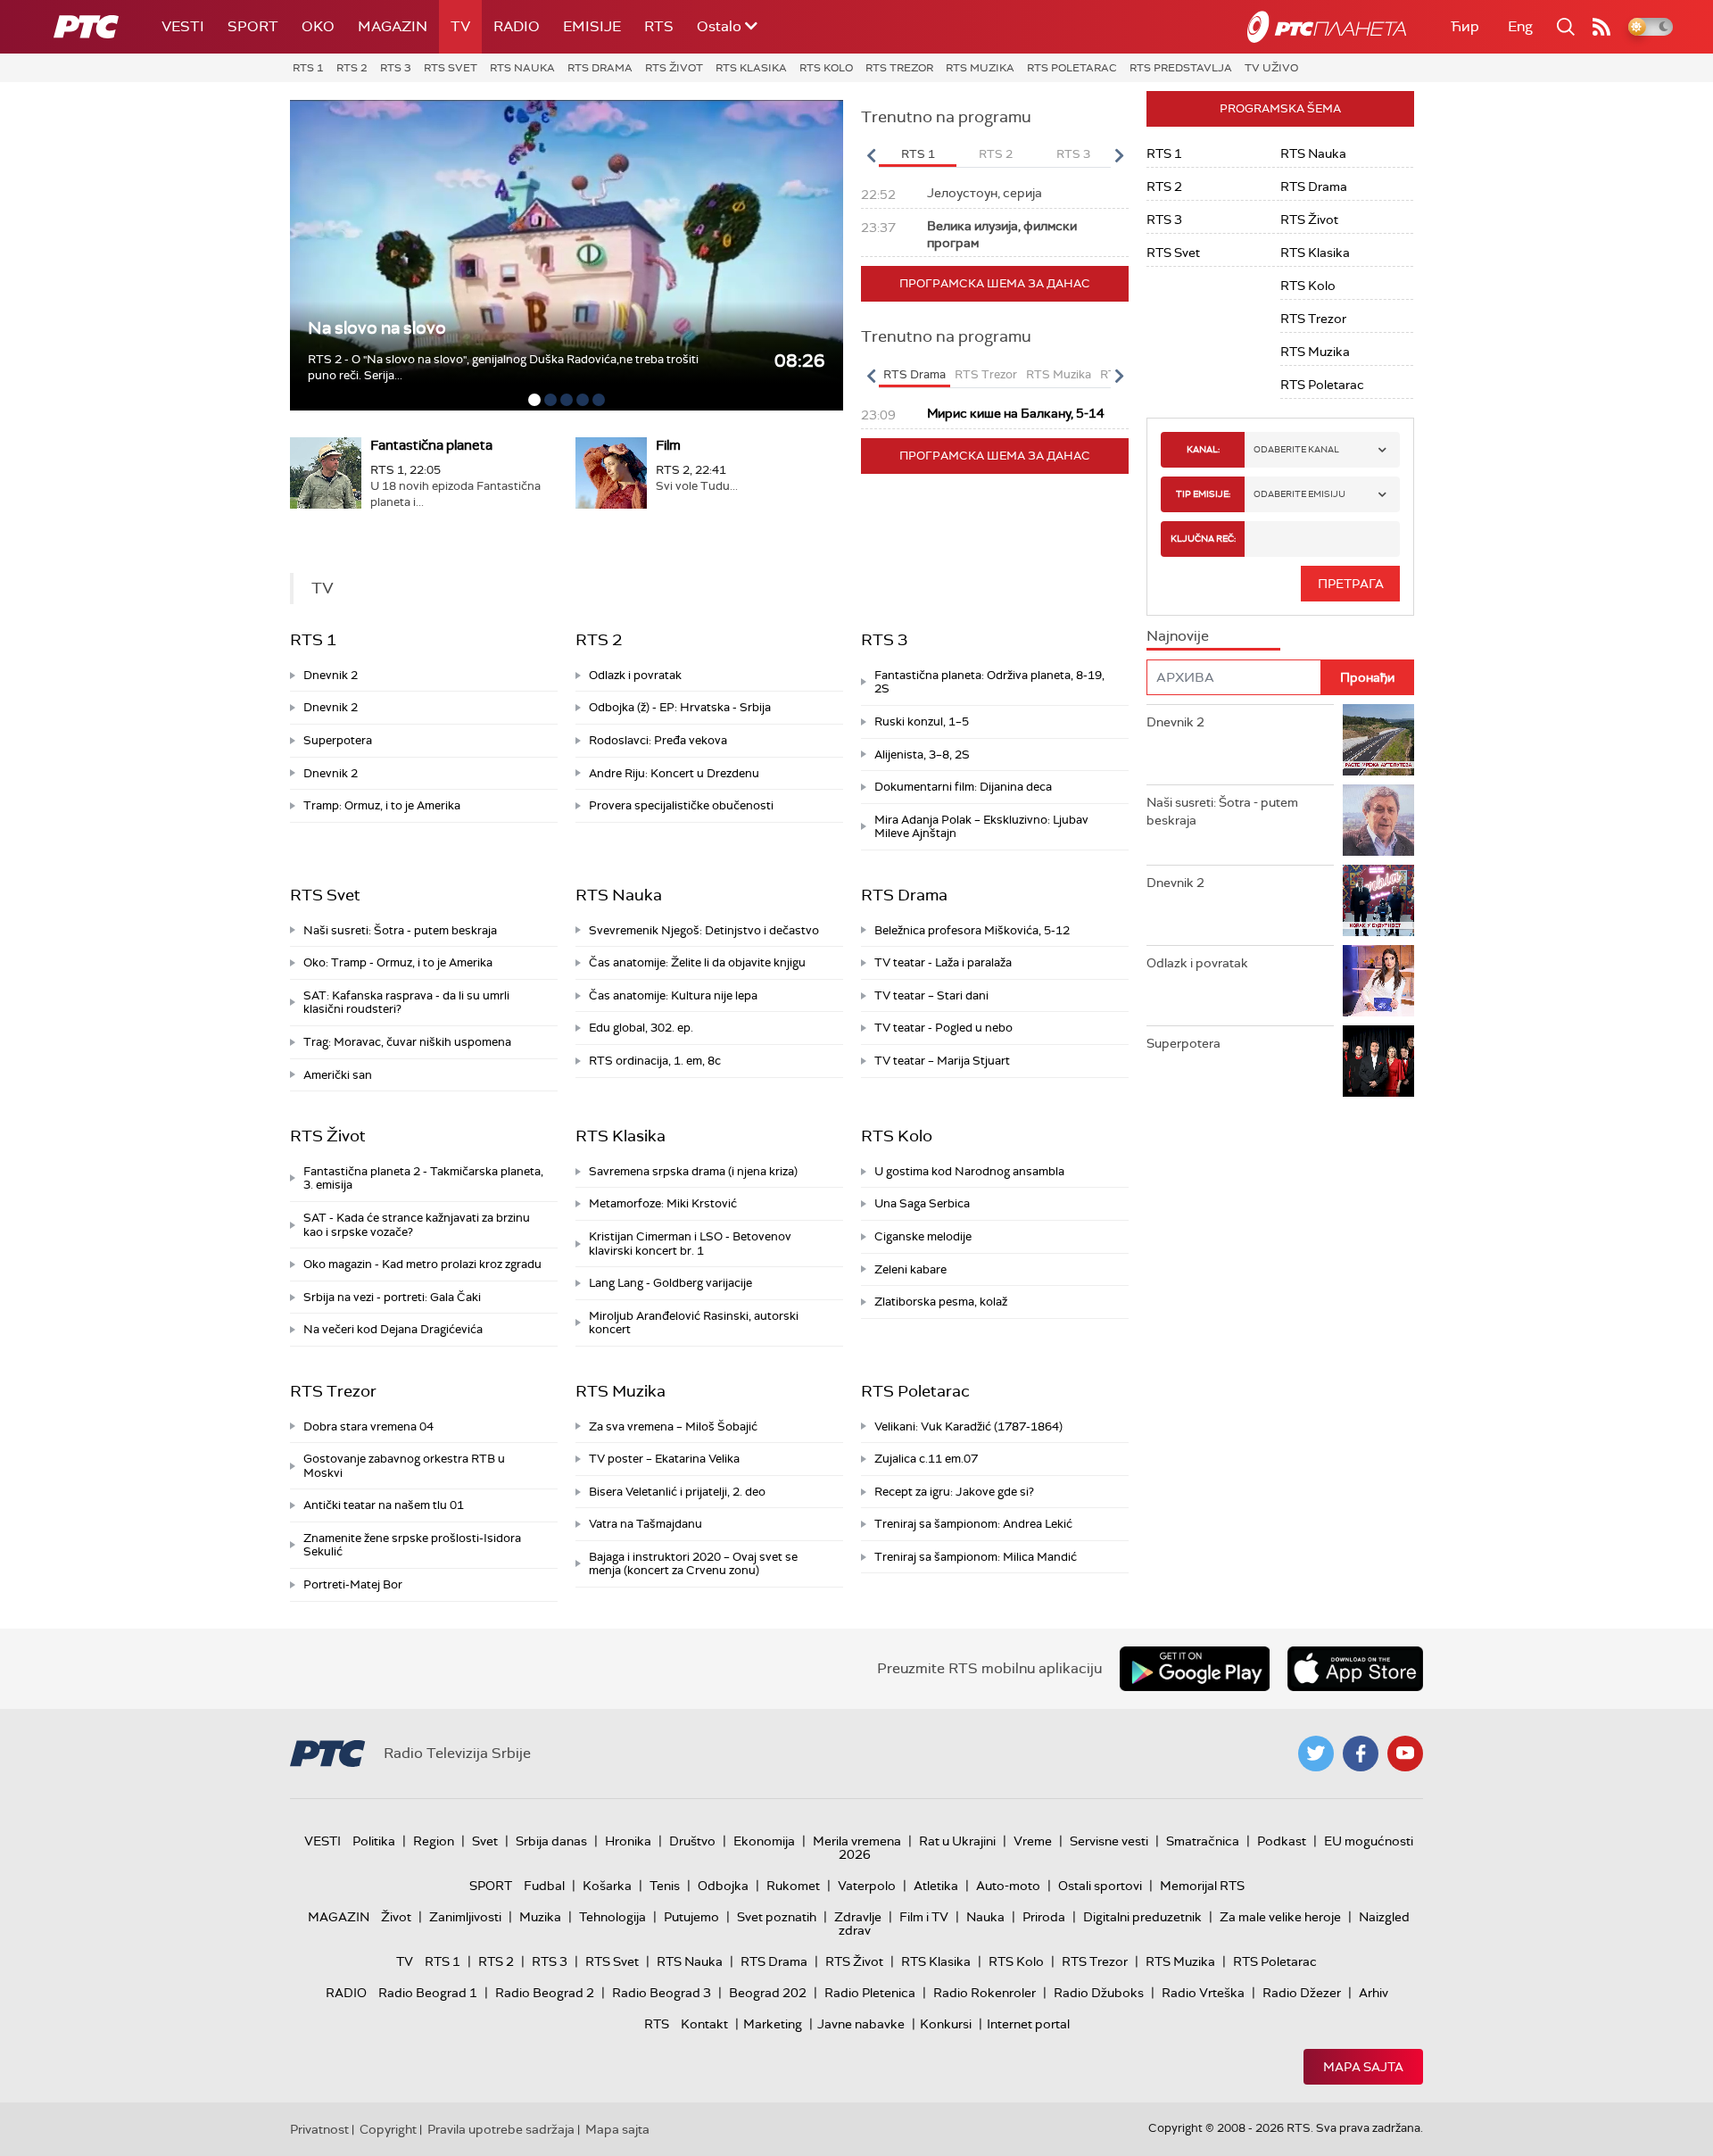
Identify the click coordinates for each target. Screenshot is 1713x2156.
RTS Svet (451, 68)
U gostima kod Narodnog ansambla (969, 1171)
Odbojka (723, 1886)
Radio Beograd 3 (662, 1993)
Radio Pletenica (870, 1993)
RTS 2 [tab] (996, 154)
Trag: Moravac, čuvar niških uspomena (407, 1042)
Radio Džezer (1302, 1993)
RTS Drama (600, 68)
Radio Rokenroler (985, 1993)
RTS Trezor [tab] (986, 374)
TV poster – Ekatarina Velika (664, 1459)
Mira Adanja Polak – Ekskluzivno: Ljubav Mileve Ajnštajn (981, 827)
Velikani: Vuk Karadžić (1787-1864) (968, 1426)
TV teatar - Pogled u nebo (943, 1028)
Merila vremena (857, 1841)
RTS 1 (308, 68)
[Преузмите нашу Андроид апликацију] (1195, 1669)
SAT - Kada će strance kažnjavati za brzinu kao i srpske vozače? (417, 1225)
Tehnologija (612, 1917)
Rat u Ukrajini (957, 1841)
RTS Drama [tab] (914, 374)
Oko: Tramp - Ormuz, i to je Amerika (398, 962)
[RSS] (1601, 27)
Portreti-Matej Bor (353, 1584)
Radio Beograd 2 (545, 1993)
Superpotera (338, 740)
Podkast (1282, 1841)
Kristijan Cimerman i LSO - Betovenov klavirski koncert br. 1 (690, 1244)
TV (460, 26)
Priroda (1044, 1917)
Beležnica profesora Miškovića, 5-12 (972, 930)
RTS (659, 26)
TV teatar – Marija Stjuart (942, 1061)
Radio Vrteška (1203, 1993)
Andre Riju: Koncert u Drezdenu (674, 773)
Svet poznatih (777, 1917)
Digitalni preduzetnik (1142, 1917)
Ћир (1465, 26)
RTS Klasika (751, 68)
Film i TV (924, 1917)
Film (668, 445)
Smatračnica (1203, 1841)
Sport (253, 26)
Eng (1520, 26)
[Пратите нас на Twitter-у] (1316, 1754)
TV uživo (1271, 68)
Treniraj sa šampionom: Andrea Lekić (973, 1524)
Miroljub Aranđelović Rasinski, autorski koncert (694, 1323)
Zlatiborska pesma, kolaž (941, 1302)
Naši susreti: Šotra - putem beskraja (400, 930)
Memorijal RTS (1202, 1886)
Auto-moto (1008, 1886)
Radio (517, 26)
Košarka (607, 1886)
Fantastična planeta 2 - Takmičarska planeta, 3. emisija (423, 1178)
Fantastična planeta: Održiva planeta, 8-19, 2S (989, 682)
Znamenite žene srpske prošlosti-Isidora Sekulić (412, 1545)
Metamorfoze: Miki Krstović (663, 1203)
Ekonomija (764, 1841)
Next (1119, 155)
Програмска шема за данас (995, 283)
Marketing (773, 2024)
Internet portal (1028, 2024)
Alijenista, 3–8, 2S (922, 755)
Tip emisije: (1203, 494)
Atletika (936, 1886)
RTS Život (674, 68)
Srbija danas (551, 1841)
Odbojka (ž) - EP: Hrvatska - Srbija (680, 707)
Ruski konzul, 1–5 (922, 721)
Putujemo (691, 1917)
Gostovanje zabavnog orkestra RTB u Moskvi (404, 1466)
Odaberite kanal (1296, 449)
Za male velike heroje (1280, 1917)
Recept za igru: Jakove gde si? (954, 1492)
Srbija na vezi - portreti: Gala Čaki (392, 1297)
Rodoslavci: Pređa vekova (658, 740)
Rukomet (793, 1886)
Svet (485, 1841)
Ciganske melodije (923, 1236)
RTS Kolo (826, 68)
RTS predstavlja (1181, 68)
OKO (318, 26)
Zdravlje (858, 1917)
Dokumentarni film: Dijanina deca (963, 787)
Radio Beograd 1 (428, 1993)
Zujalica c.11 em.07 (926, 1459)
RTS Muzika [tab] (1059, 374)
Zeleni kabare (910, 1269)
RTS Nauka (522, 68)
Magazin (393, 26)
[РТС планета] (1327, 27)
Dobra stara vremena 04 (368, 1426)
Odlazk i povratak (635, 675)
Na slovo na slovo (377, 328)
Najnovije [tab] (1178, 636)
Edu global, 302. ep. (641, 1028)
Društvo (692, 1841)
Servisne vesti (1109, 1841)
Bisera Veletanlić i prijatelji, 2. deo (677, 1492)
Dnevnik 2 (331, 675)
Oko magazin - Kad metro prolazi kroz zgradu (422, 1264)
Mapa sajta (1363, 2067)
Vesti (183, 26)
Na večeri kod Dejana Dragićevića (393, 1329)
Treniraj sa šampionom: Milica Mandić (976, 1557)
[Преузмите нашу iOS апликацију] (1355, 1669)
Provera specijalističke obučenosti (681, 805)
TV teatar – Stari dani (931, 995)
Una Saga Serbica (922, 1203)
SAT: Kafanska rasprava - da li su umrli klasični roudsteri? (406, 1003)
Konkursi (946, 2024)
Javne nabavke (861, 2024)
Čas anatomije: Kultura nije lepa (673, 995)
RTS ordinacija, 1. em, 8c (655, 1061)
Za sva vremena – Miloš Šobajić (673, 1426)
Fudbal (544, 1886)
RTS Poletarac (1072, 68)
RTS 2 (352, 68)
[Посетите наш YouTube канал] (1405, 1754)
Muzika (540, 1917)
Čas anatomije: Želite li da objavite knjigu (697, 962)
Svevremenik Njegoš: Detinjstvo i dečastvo (704, 930)
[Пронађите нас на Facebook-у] (1361, 1754)
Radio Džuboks (1099, 1993)
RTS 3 (396, 68)
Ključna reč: (1203, 539)
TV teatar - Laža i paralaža (943, 962)
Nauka (985, 1917)
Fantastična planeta (431, 445)
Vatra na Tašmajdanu (645, 1524)
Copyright (388, 2129)
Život (396, 1917)
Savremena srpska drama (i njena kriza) (693, 1171)
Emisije (592, 26)
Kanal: (1203, 449)
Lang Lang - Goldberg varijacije (670, 1283)
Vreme (1033, 1841)
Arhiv (1374, 1993)
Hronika (628, 1841)
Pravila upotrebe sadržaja (501, 2129)
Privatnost (319, 2129)
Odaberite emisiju (1299, 494)
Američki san (338, 1075)
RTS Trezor (899, 68)
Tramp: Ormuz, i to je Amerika (382, 805)
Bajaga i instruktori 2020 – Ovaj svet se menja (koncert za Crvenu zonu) (693, 1564)
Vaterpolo (867, 1886)
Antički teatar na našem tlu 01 (384, 1505)
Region (434, 1841)
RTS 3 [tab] (1073, 154)
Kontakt (704, 2024)
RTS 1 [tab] (918, 154)
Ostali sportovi (1100, 1886)
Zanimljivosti (465, 1917)
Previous (871, 155)
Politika (374, 1841)
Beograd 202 (768, 1993)
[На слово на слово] (567, 255)
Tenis (665, 1886)
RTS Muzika (980, 68)
